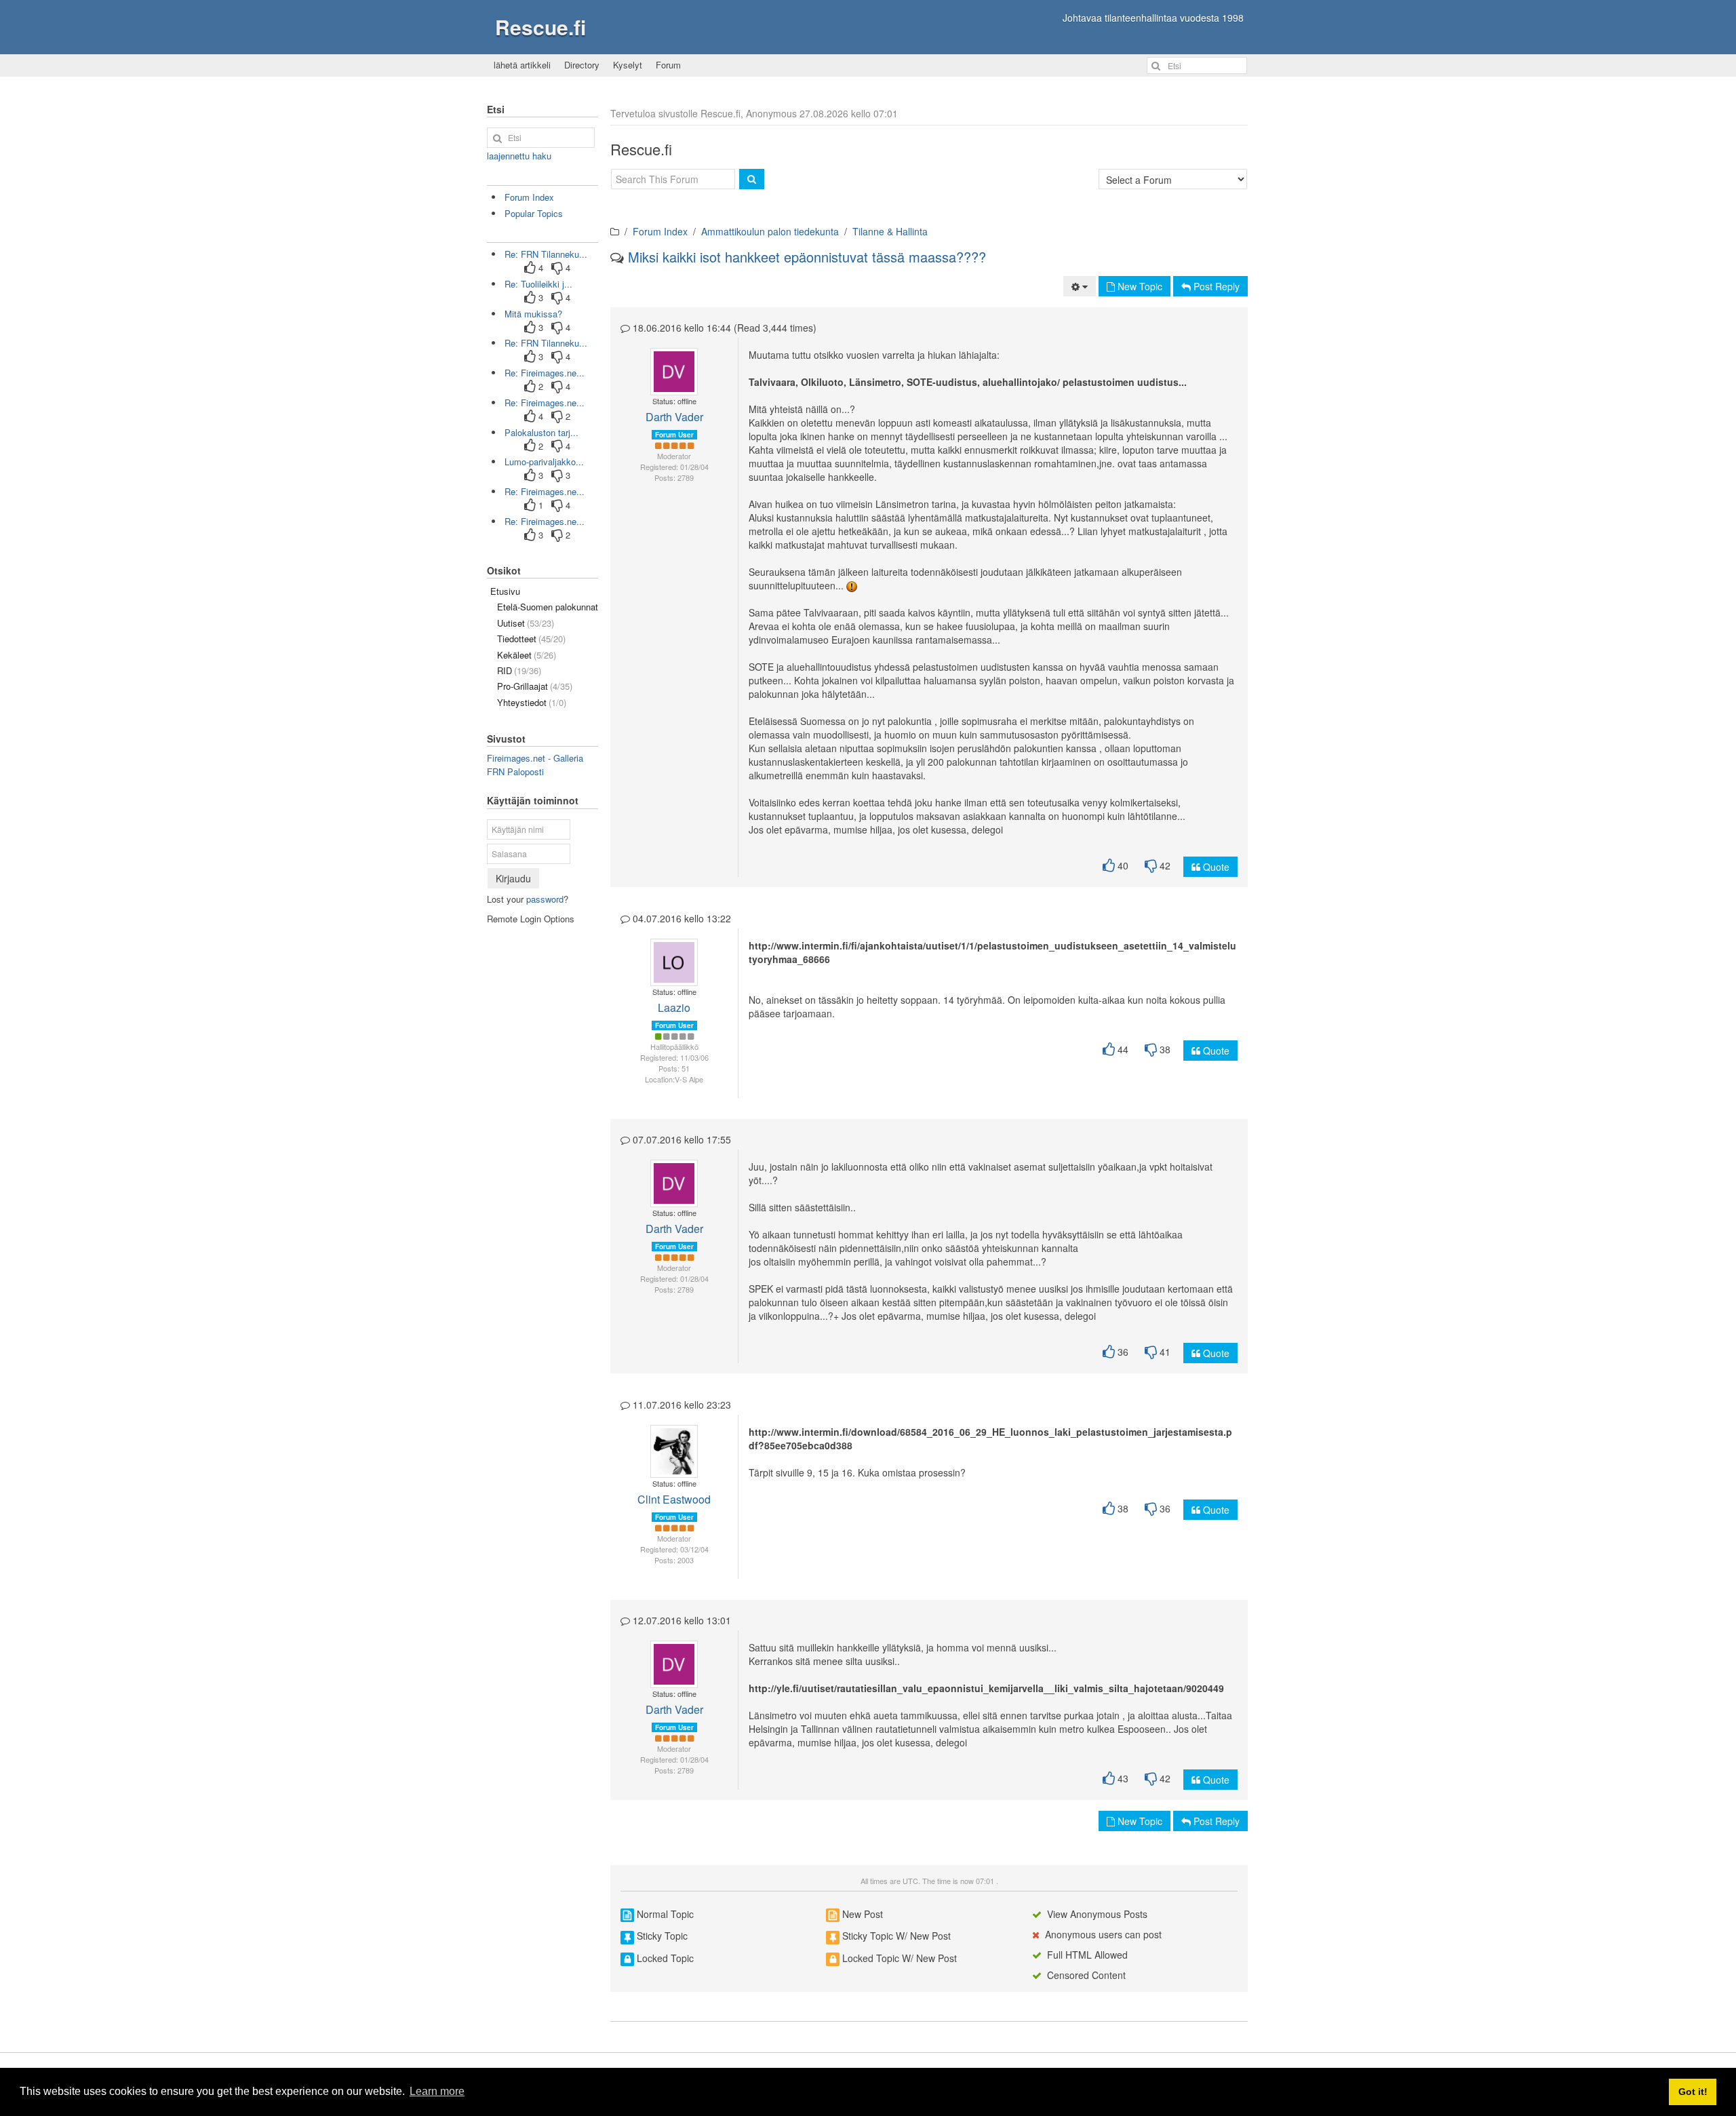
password (545, 899)
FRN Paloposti (515, 771)
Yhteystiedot (532, 702)
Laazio (674, 1007)
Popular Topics (534, 213)
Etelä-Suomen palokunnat (548, 607)
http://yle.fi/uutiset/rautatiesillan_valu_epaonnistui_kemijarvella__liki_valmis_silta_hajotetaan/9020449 (986, 1688)
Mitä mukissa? (533, 314)
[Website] (674, 1458)
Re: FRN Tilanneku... (546, 254)
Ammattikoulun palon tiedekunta (770, 231)
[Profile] (668, 372)
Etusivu (505, 591)
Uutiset (526, 623)
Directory (582, 65)
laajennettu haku (519, 156)
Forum (668, 65)
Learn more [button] (437, 2091)
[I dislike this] (1151, 866)
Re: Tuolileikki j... (538, 284)
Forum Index (660, 231)
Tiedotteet (531, 639)
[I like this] (1109, 866)
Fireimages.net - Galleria (535, 758)
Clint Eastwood (674, 1499)
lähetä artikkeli (522, 65)
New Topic (1139, 286)
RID (519, 670)
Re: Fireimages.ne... (545, 373)
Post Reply (1215, 286)
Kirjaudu (513, 878)
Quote (1215, 867)
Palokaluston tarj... (541, 432)
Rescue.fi (540, 27)
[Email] (679, 372)
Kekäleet (527, 655)
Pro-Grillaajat (535, 686)
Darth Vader (674, 417)
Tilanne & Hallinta (890, 231)
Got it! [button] (1693, 2092)
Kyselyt (628, 65)
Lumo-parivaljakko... (544, 462)
